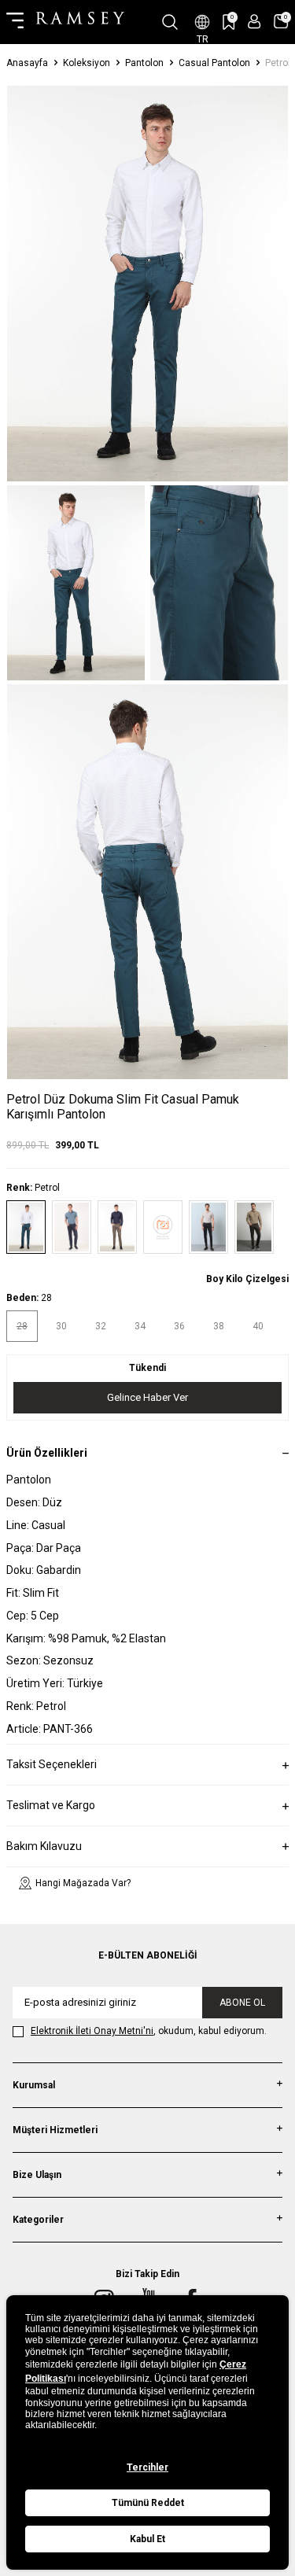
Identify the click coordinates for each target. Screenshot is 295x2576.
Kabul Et (147, 2539)
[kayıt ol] (254, 22)
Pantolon (144, 63)
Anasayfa (27, 63)
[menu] (15, 22)
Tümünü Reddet (148, 2503)
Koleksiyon (87, 63)
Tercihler (147, 2467)
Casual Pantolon (214, 63)
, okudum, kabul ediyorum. (149, 2031)
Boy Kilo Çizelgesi (247, 1279)
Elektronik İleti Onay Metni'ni (92, 2031)
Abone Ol (242, 2003)
